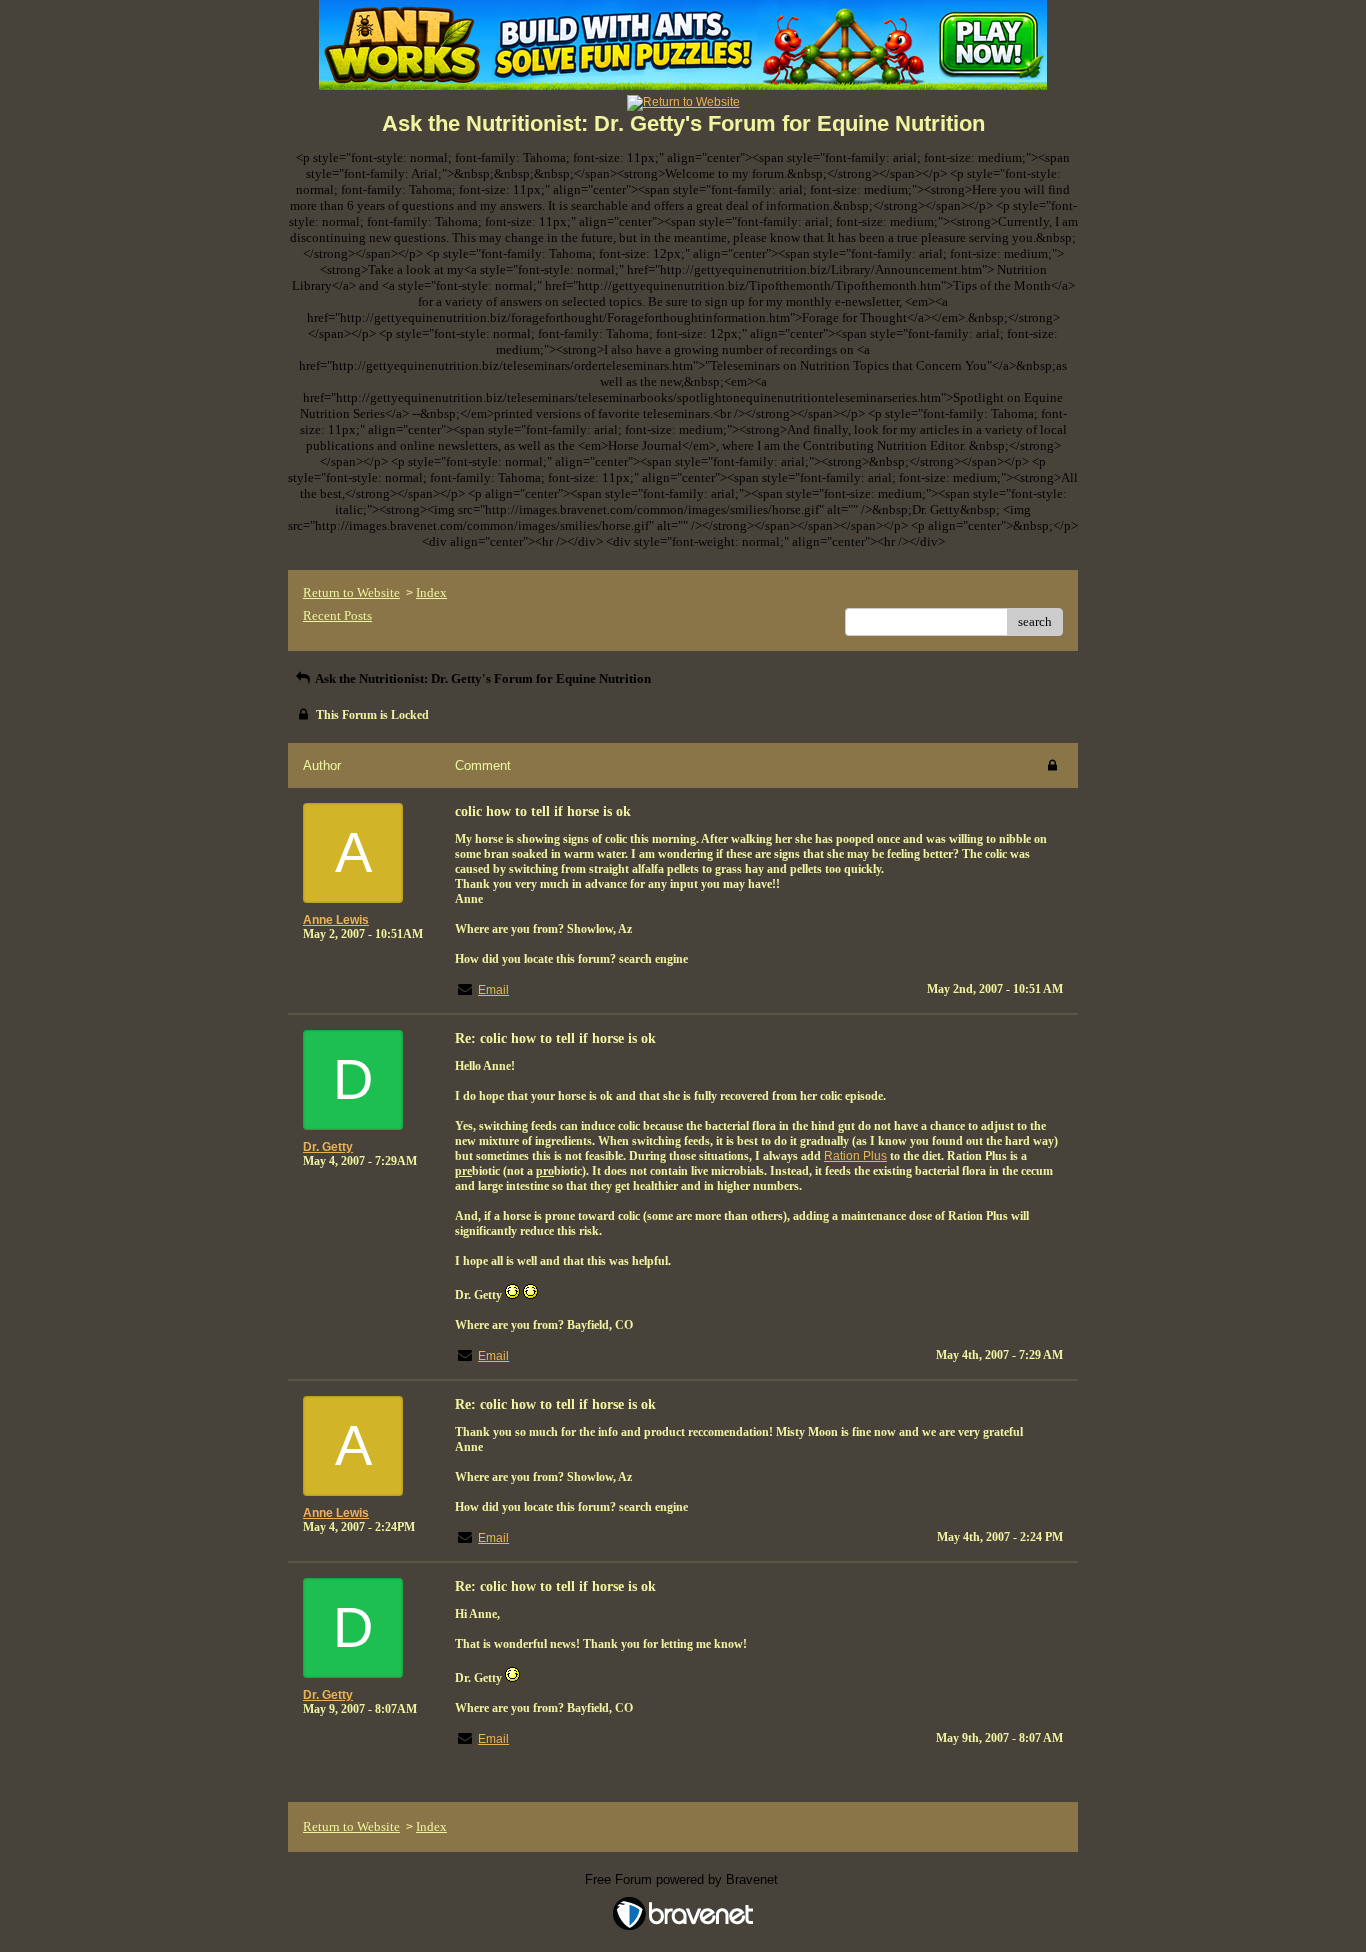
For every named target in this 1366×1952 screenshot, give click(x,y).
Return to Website (351, 592)
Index (431, 592)
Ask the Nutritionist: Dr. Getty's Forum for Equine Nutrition (482, 678)
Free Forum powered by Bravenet (683, 1879)
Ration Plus (855, 1156)
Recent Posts (337, 615)
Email (493, 990)
